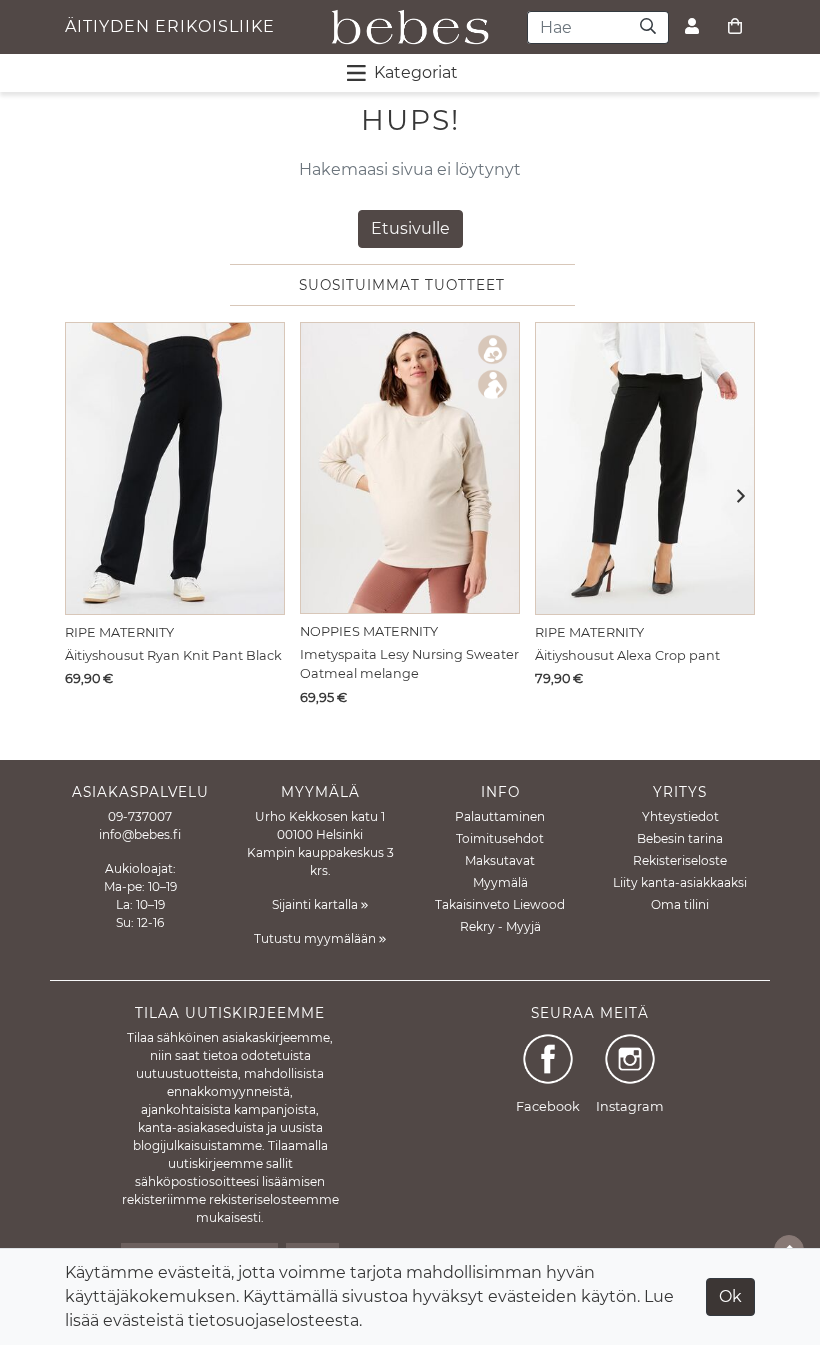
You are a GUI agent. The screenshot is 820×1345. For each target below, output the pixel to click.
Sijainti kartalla (316, 904)
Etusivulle (410, 228)
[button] (734, 498)
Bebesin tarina (680, 838)
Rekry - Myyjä (500, 926)
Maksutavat (500, 860)
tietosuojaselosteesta (273, 1320)
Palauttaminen (500, 816)
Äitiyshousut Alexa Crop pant (627, 655)
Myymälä (500, 882)
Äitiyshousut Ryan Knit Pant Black (173, 655)
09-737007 (140, 816)
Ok (730, 1296)
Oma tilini (680, 904)
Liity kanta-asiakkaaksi (680, 882)
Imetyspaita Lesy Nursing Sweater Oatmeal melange (409, 664)
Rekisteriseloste (680, 860)
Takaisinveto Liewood (500, 904)
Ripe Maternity (119, 632)
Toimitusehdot (500, 838)
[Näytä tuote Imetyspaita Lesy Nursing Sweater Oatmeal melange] (410, 468)
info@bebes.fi (140, 834)
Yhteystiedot (680, 816)
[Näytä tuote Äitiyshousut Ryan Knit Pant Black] (175, 468)
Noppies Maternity (369, 631)
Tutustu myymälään (316, 938)
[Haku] (648, 27)
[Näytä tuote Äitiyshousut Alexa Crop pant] (645, 468)
